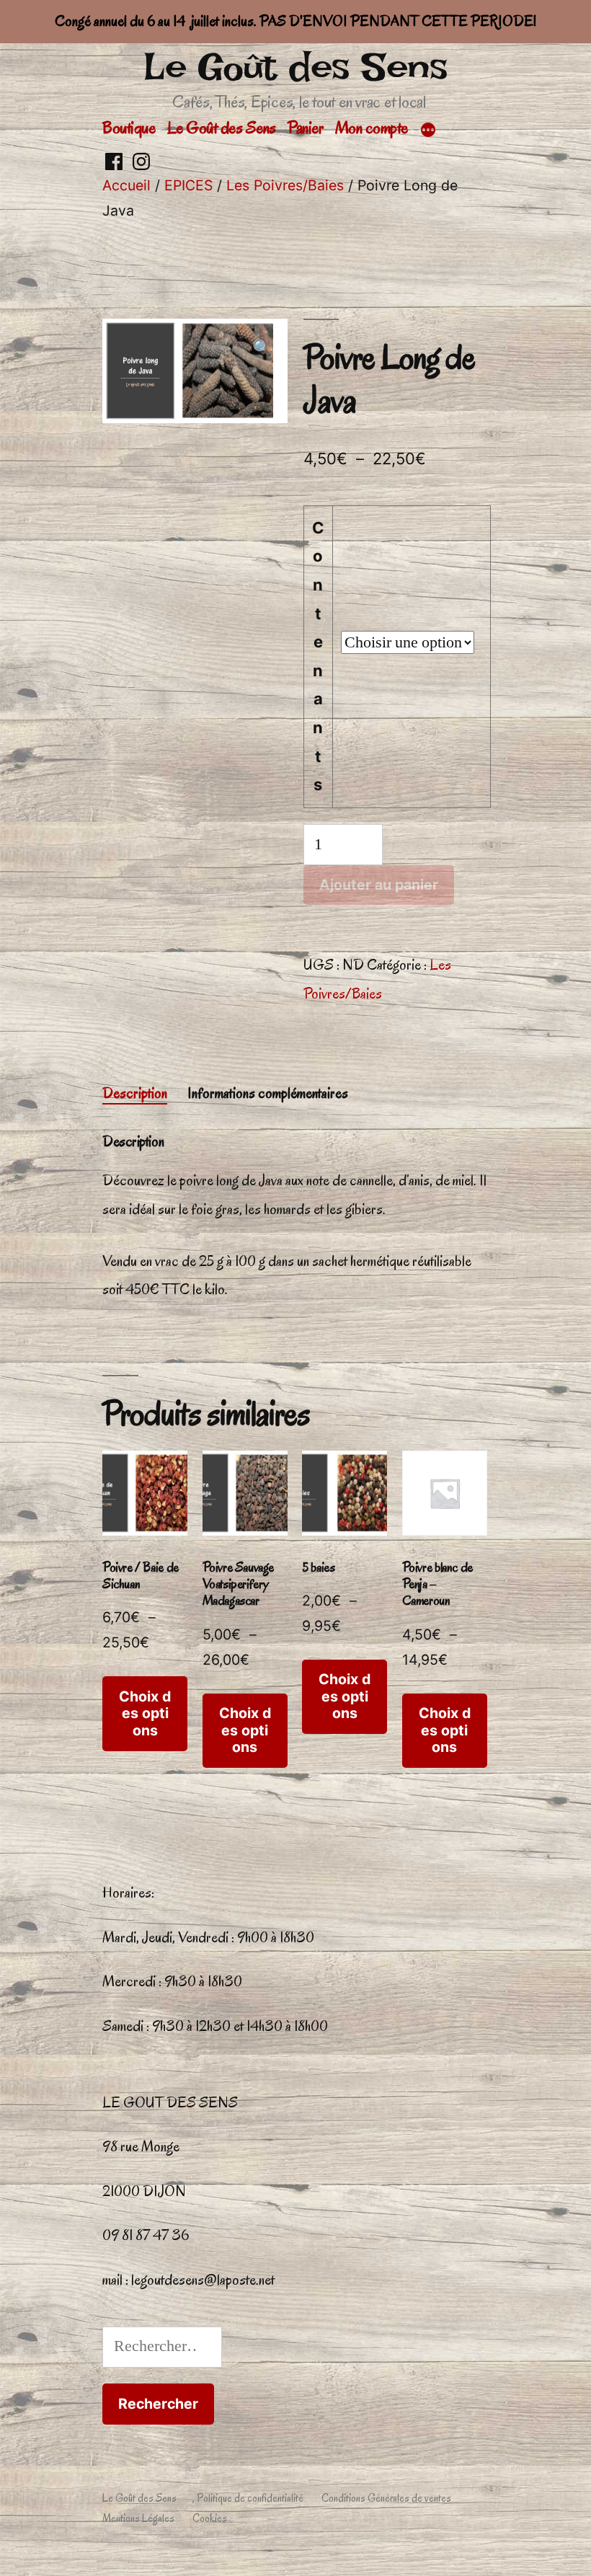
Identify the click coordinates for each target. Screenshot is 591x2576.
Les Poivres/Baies (285, 185)
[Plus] (428, 130)
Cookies (210, 2518)
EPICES (188, 185)
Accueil (126, 185)
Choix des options (145, 1713)
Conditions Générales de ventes (386, 2498)
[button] (262, 349)
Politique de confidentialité (250, 2498)
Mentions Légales (138, 2518)
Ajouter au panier (379, 885)
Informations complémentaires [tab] (268, 1093)
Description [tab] (135, 1093)
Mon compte (372, 128)
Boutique (129, 128)
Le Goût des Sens (295, 67)
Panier (305, 128)
